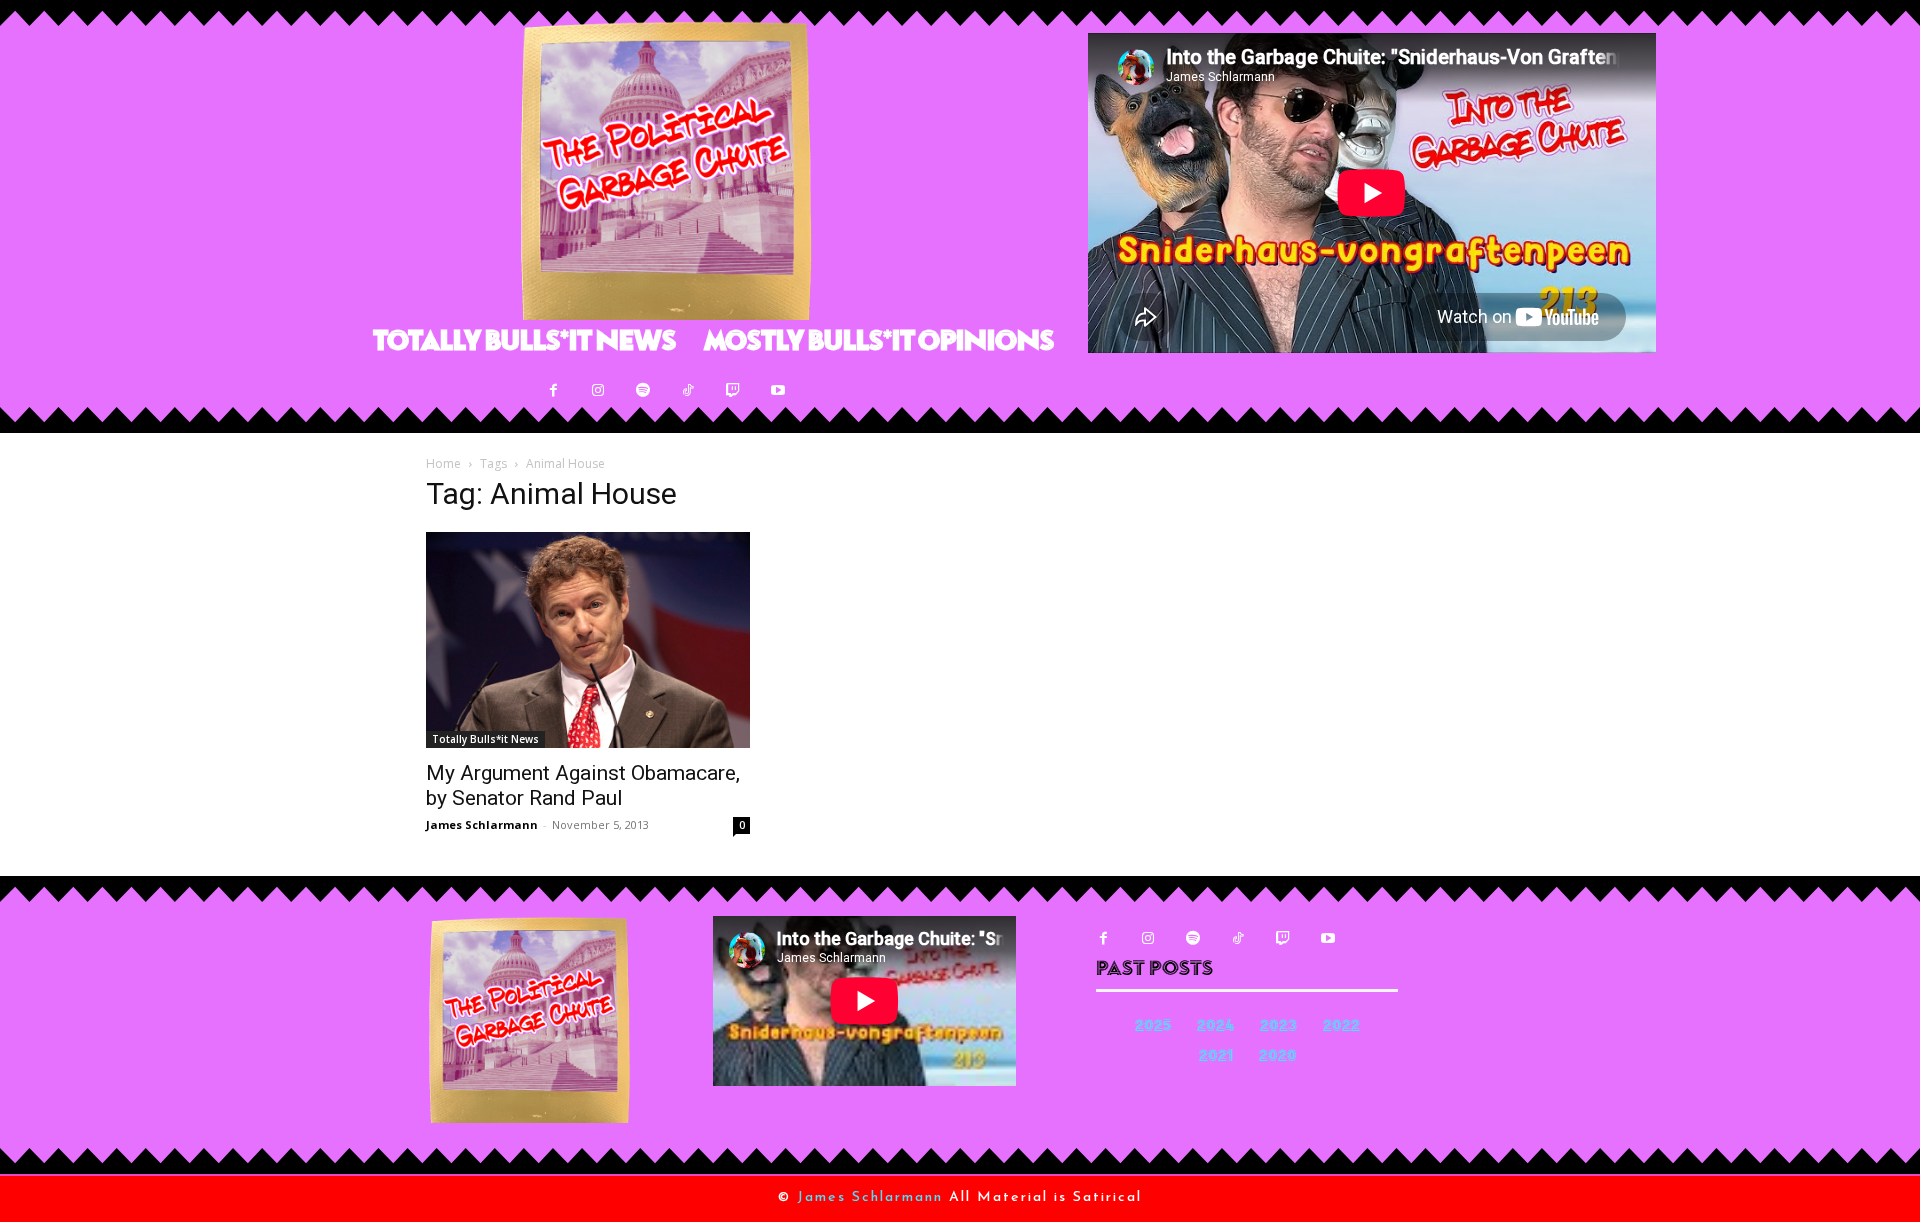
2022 (1341, 1027)
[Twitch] (733, 390)
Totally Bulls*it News (485, 739)
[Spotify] (643, 390)
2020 (1278, 1057)
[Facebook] (553, 390)
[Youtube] (778, 390)
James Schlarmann (482, 824)
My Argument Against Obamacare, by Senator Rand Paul (583, 785)
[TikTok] (688, 390)
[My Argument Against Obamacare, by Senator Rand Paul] (588, 640)
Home (443, 463)
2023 (1278, 1027)
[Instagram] (598, 390)
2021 (1216, 1057)
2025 (1153, 1027)
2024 (1215, 1027)
